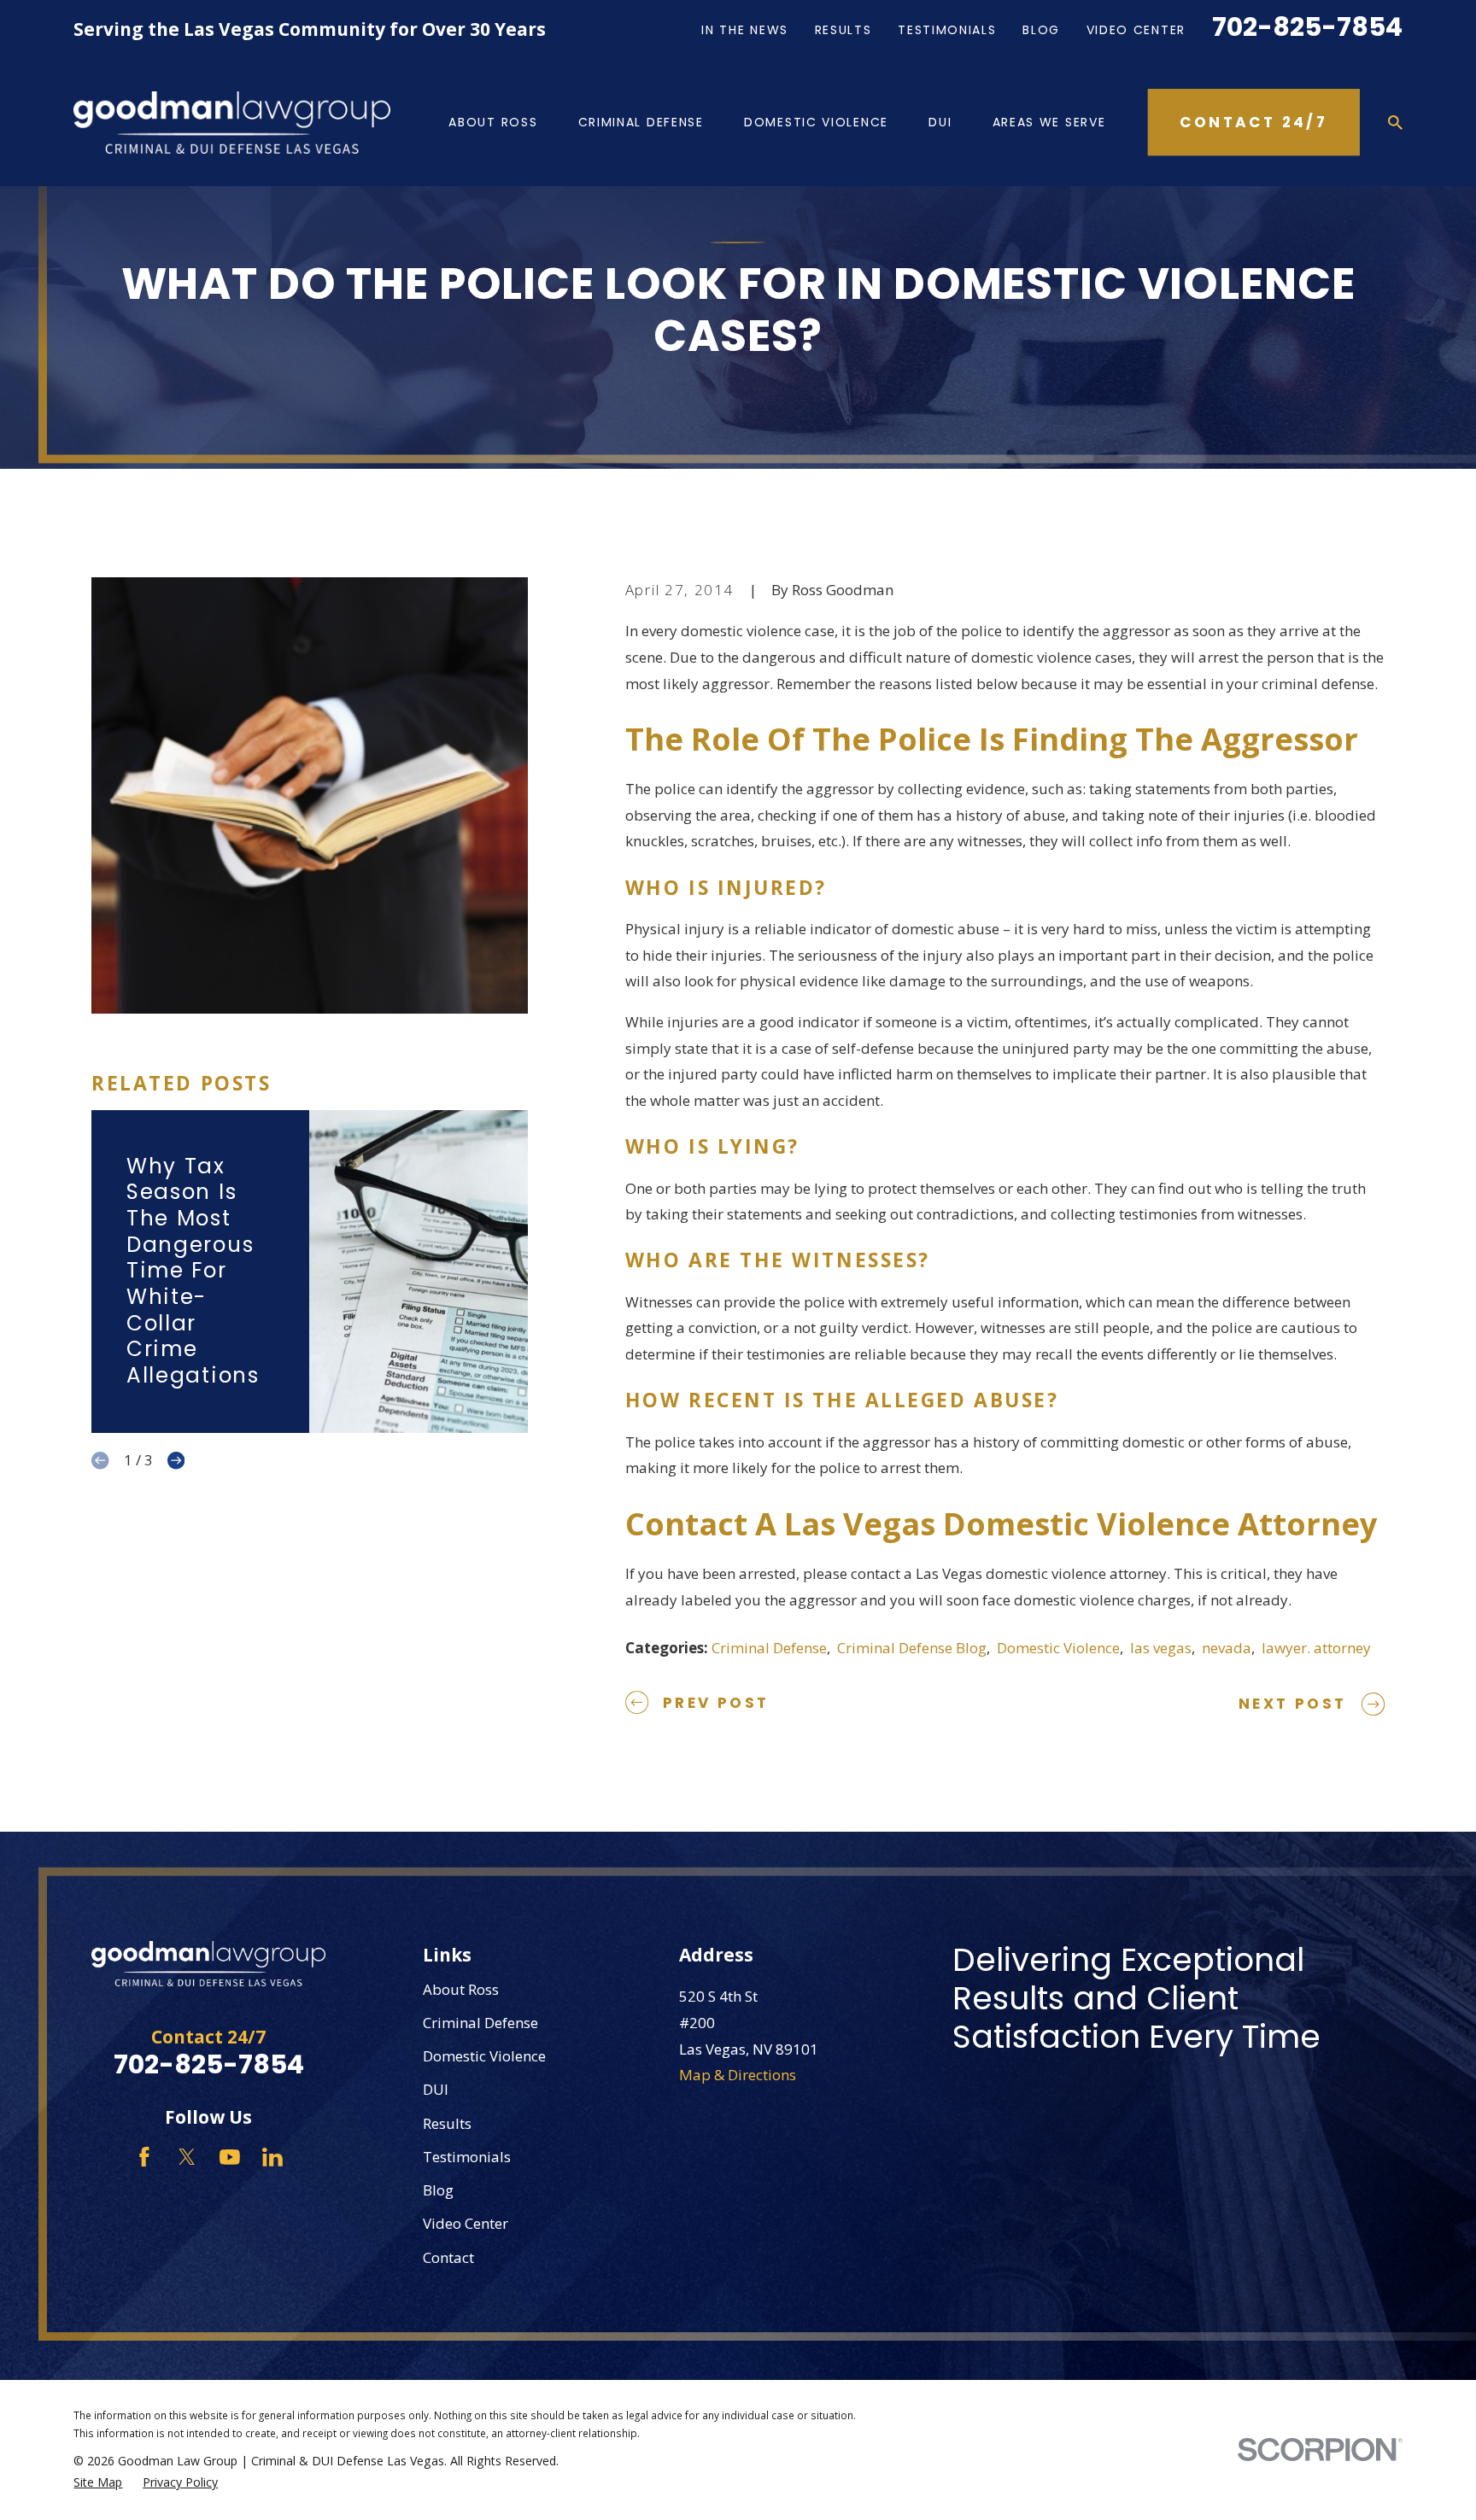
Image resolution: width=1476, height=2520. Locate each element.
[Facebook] (144, 2157)
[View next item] (176, 1460)
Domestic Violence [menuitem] (816, 122)
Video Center (1136, 30)
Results (843, 30)
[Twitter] (187, 2157)
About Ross (461, 1989)
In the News (745, 30)
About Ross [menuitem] (493, 122)
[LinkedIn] (272, 2157)
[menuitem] (98, 2482)
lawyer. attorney (1316, 1648)
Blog (1041, 30)
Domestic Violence (1058, 1648)
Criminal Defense (769, 1648)
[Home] (232, 122)
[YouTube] (230, 2157)
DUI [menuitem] (940, 122)
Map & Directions (738, 2075)
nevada (1227, 1648)
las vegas (1161, 1648)
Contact (448, 2257)
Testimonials (947, 30)
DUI (436, 2089)
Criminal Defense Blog (912, 1648)
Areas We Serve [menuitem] (1049, 122)
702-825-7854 (1307, 27)
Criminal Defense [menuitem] (641, 122)
